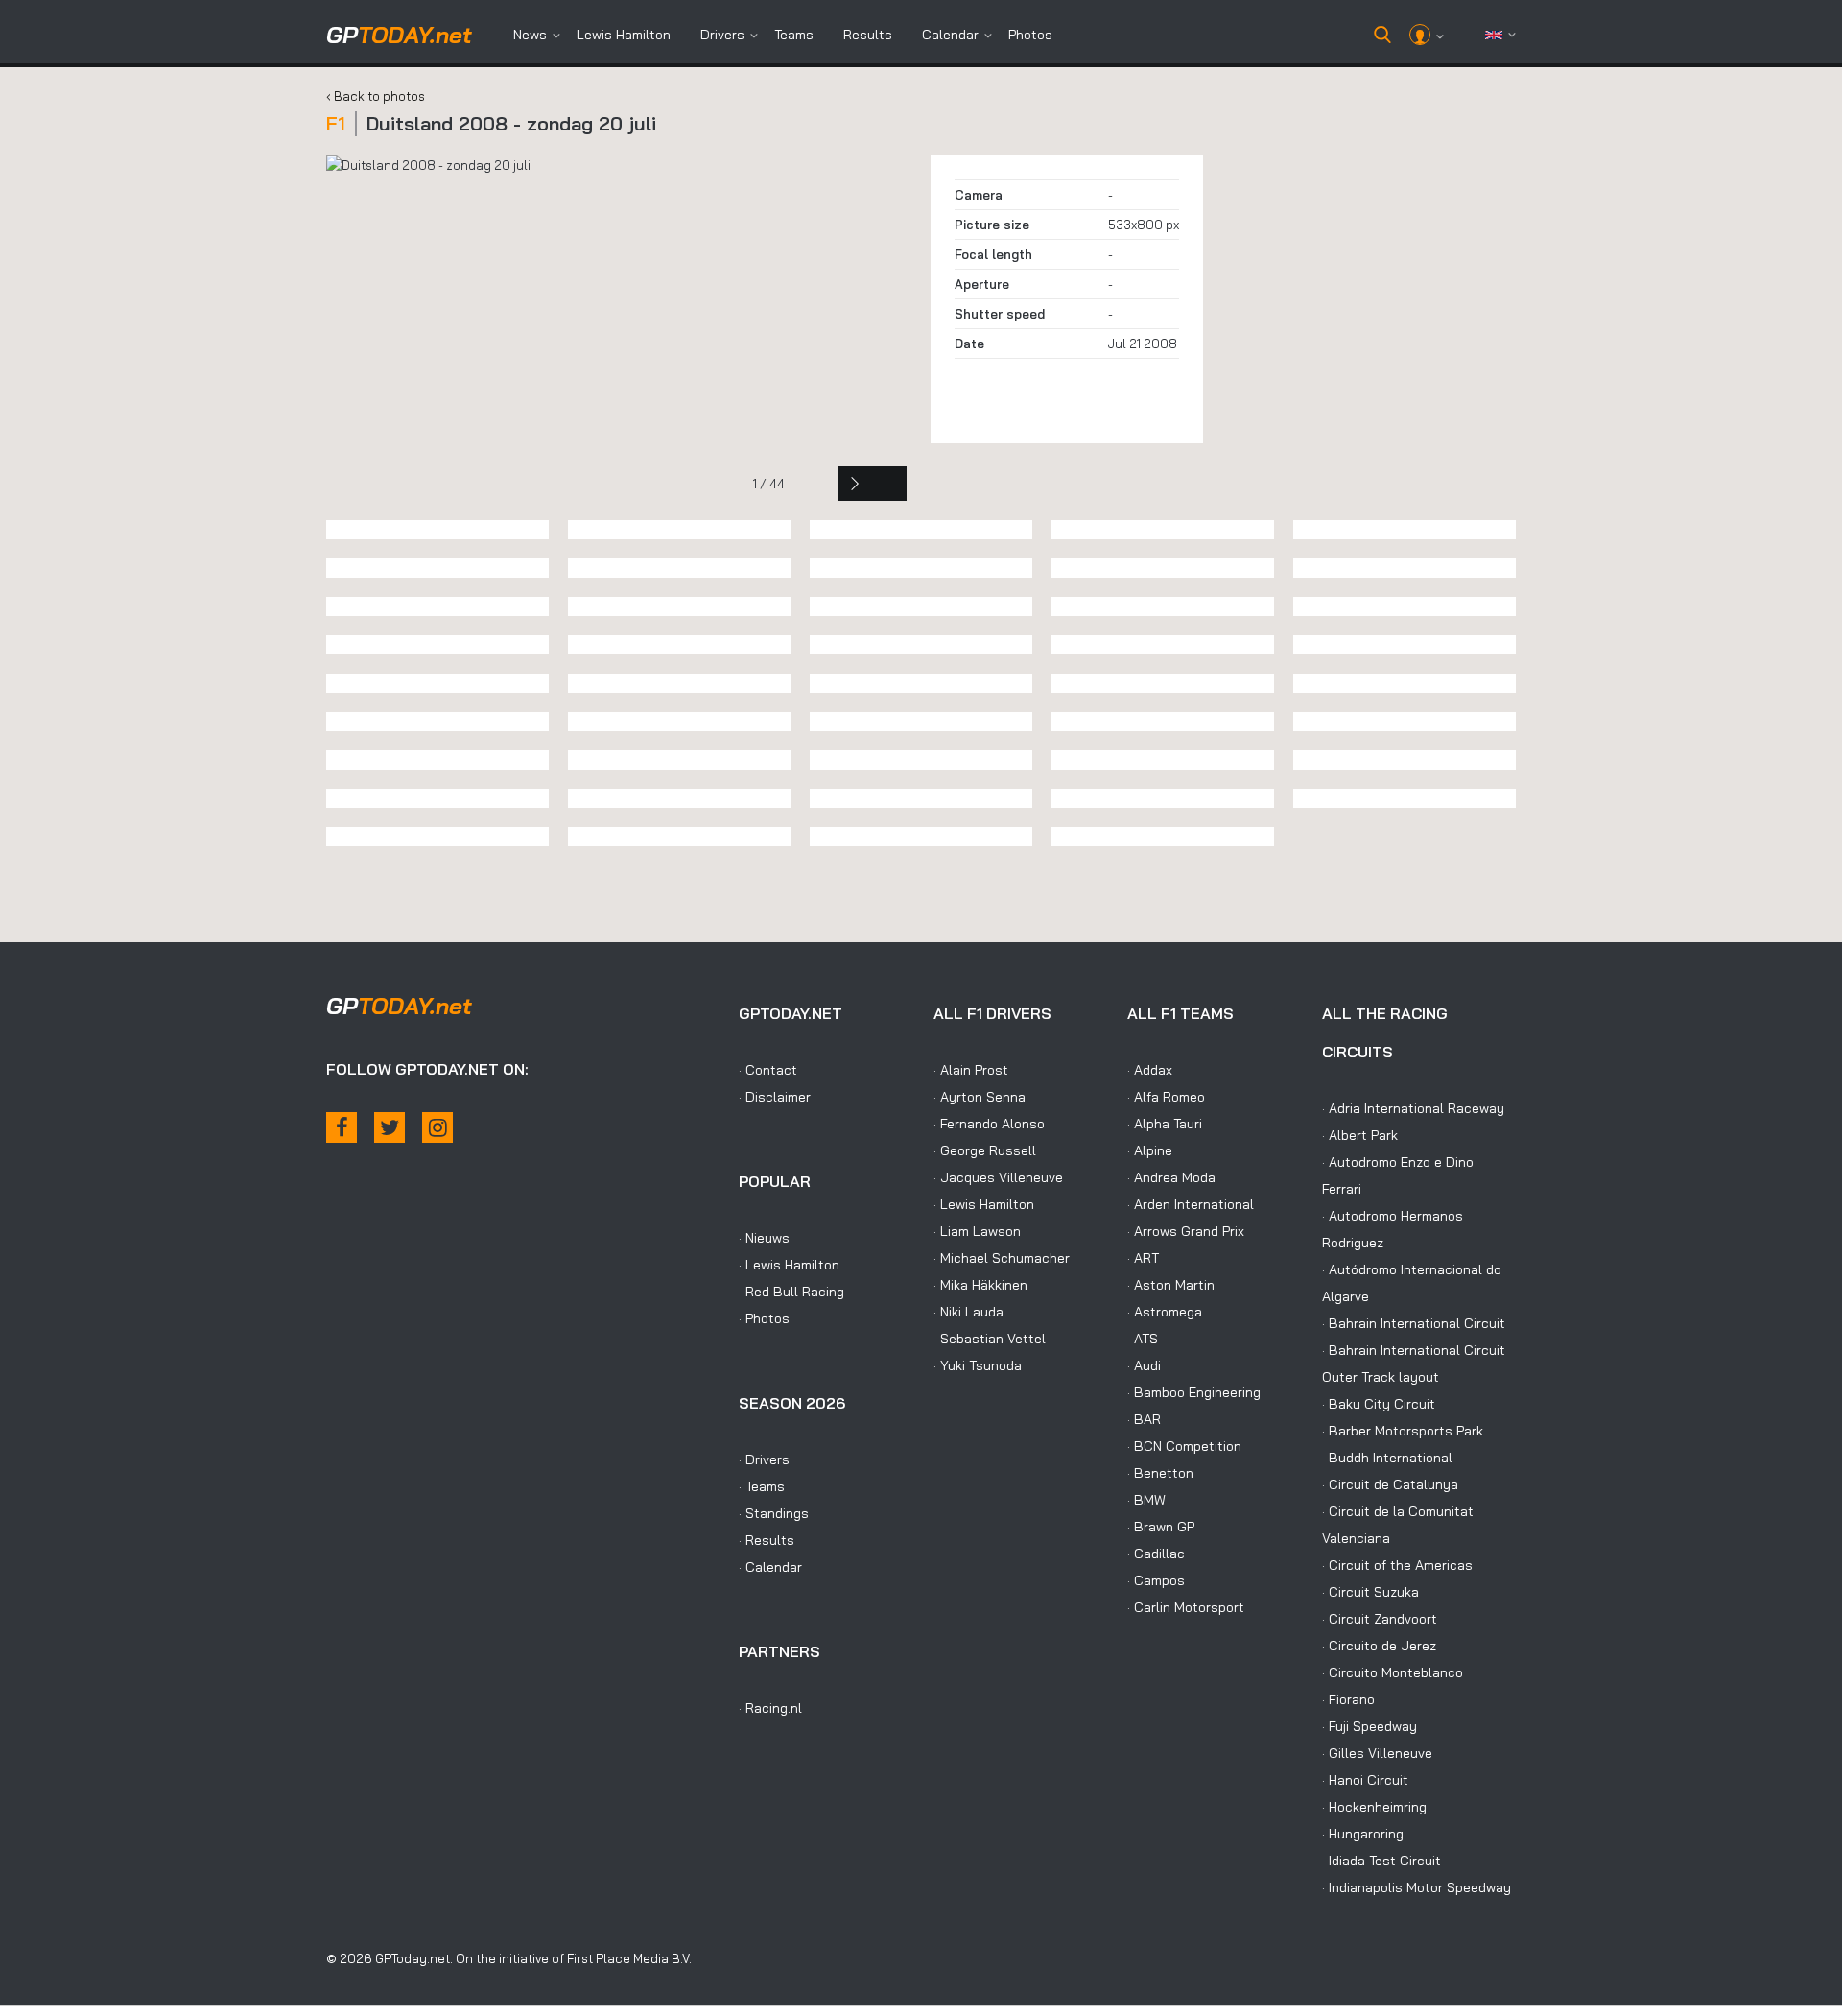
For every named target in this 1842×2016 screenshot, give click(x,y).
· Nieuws (764, 1238)
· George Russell (985, 1150)
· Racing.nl (770, 1708)
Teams (794, 35)
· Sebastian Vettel (990, 1339)
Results (868, 35)
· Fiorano (1348, 1699)
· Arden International (1191, 1204)
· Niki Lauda (968, 1312)
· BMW (1146, 1500)
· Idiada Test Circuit (1381, 1861)
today (399, 35)
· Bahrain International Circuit (1414, 1323)
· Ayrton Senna (980, 1097)
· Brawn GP (1161, 1527)
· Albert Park (1360, 1135)
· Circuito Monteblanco (1393, 1672)
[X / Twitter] (390, 1127)
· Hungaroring (1363, 1834)
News (530, 35)
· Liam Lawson (977, 1231)
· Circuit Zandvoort (1380, 1619)
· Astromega (1165, 1312)
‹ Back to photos (376, 96)
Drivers (722, 35)
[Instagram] (437, 1127)
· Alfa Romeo (1166, 1097)
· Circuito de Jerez (1379, 1646)
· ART (1143, 1258)
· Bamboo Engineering (1194, 1392)
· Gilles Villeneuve (1377, 1753)
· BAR (1144, 1419)
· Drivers (764, 1459)
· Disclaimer (775, 1097)
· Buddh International (1387, 1458)
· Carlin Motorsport (1186, 1607)
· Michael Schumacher (1002, 1258)
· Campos (1156, 1580)
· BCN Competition (1184, 1446)
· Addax (1150, 1070)
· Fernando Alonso (989, 1124)
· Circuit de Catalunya (1390, 1484)
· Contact (768, 1070)
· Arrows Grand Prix (1186, 1231)
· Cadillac (1156, 1554)
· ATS (1143, 1339)
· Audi (1144, 1365)
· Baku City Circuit (1379, 1404)
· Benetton (1160, 1473)
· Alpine (1150, 1150)
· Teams (762, 1486)
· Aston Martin (1171, 1285)
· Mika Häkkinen (980, 1285)
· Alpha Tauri (1165, 1124)
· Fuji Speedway (1370, 1726)
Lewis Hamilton (624, 35)
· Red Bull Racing (791, 1292)
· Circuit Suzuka (1370, 1592)
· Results (767, 1540)
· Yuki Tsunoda (978, 1365)
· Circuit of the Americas (1397, 1565)
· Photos (764, 1318)
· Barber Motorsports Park (1403, 1431)
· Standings (774, 1513)
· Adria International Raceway (1413, 1108)
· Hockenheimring (1374, 1807)
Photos (1030, 35)
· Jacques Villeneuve (998, 1177)
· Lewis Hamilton (789, 1265)
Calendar (950, 35)
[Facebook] (342, 1127)
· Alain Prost (971, 1070)
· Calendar (770, 1567)
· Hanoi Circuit (1365, 1780)
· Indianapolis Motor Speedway (1417, 1887)
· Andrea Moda (1171, 1177)
